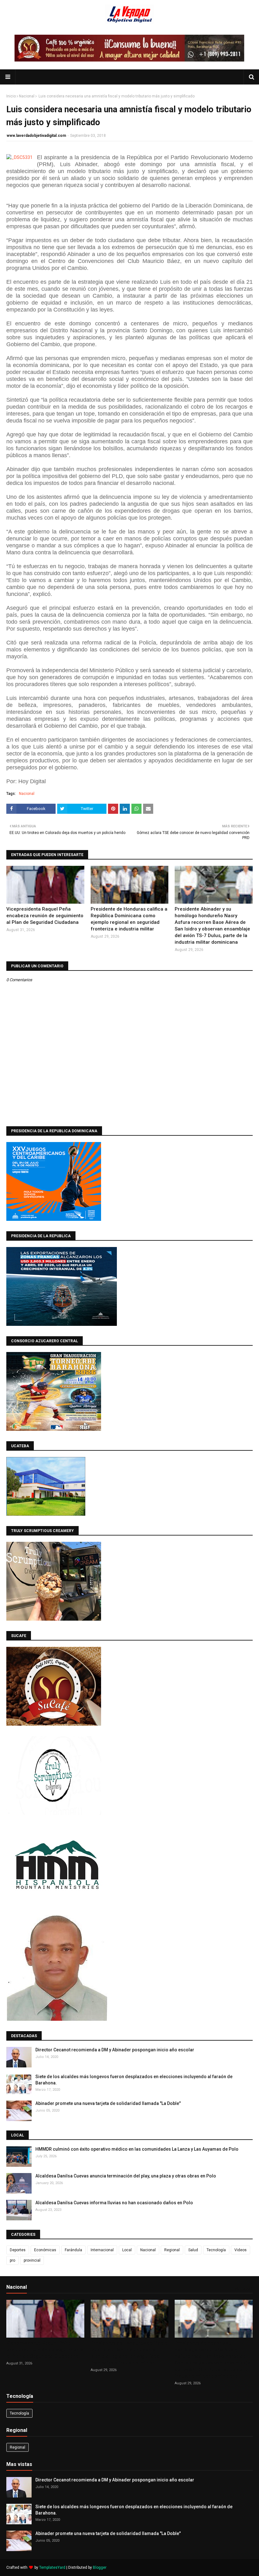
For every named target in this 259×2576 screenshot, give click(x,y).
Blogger (100, 2567)
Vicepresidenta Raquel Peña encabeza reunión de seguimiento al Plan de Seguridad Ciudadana (45, 916)
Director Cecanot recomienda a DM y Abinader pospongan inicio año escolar (115, 2050)
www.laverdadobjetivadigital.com (36, 136)
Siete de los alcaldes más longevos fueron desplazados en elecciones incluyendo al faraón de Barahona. (134, 2080)
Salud (193, 2250)
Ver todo (242, 2288)
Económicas (45, 2250)
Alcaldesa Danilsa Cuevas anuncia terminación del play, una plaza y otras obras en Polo (126, 2176)
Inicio (11, 96)
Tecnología (216, 2250)
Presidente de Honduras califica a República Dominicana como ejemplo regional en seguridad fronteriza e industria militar (129, 919)
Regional (172, 2250)
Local (127, 2250)
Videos (241, 2250)
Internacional (102, 2250)
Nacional (27, 96)
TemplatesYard (52, 2567)
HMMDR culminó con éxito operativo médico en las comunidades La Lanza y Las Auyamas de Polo (137, 2149)
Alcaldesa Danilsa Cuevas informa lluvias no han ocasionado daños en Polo (114, 2203)
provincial (32, 2260)
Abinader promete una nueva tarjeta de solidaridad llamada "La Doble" (108, 2103)
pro (12, 2260)
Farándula (73, 2250)
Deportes (18, 2250)
